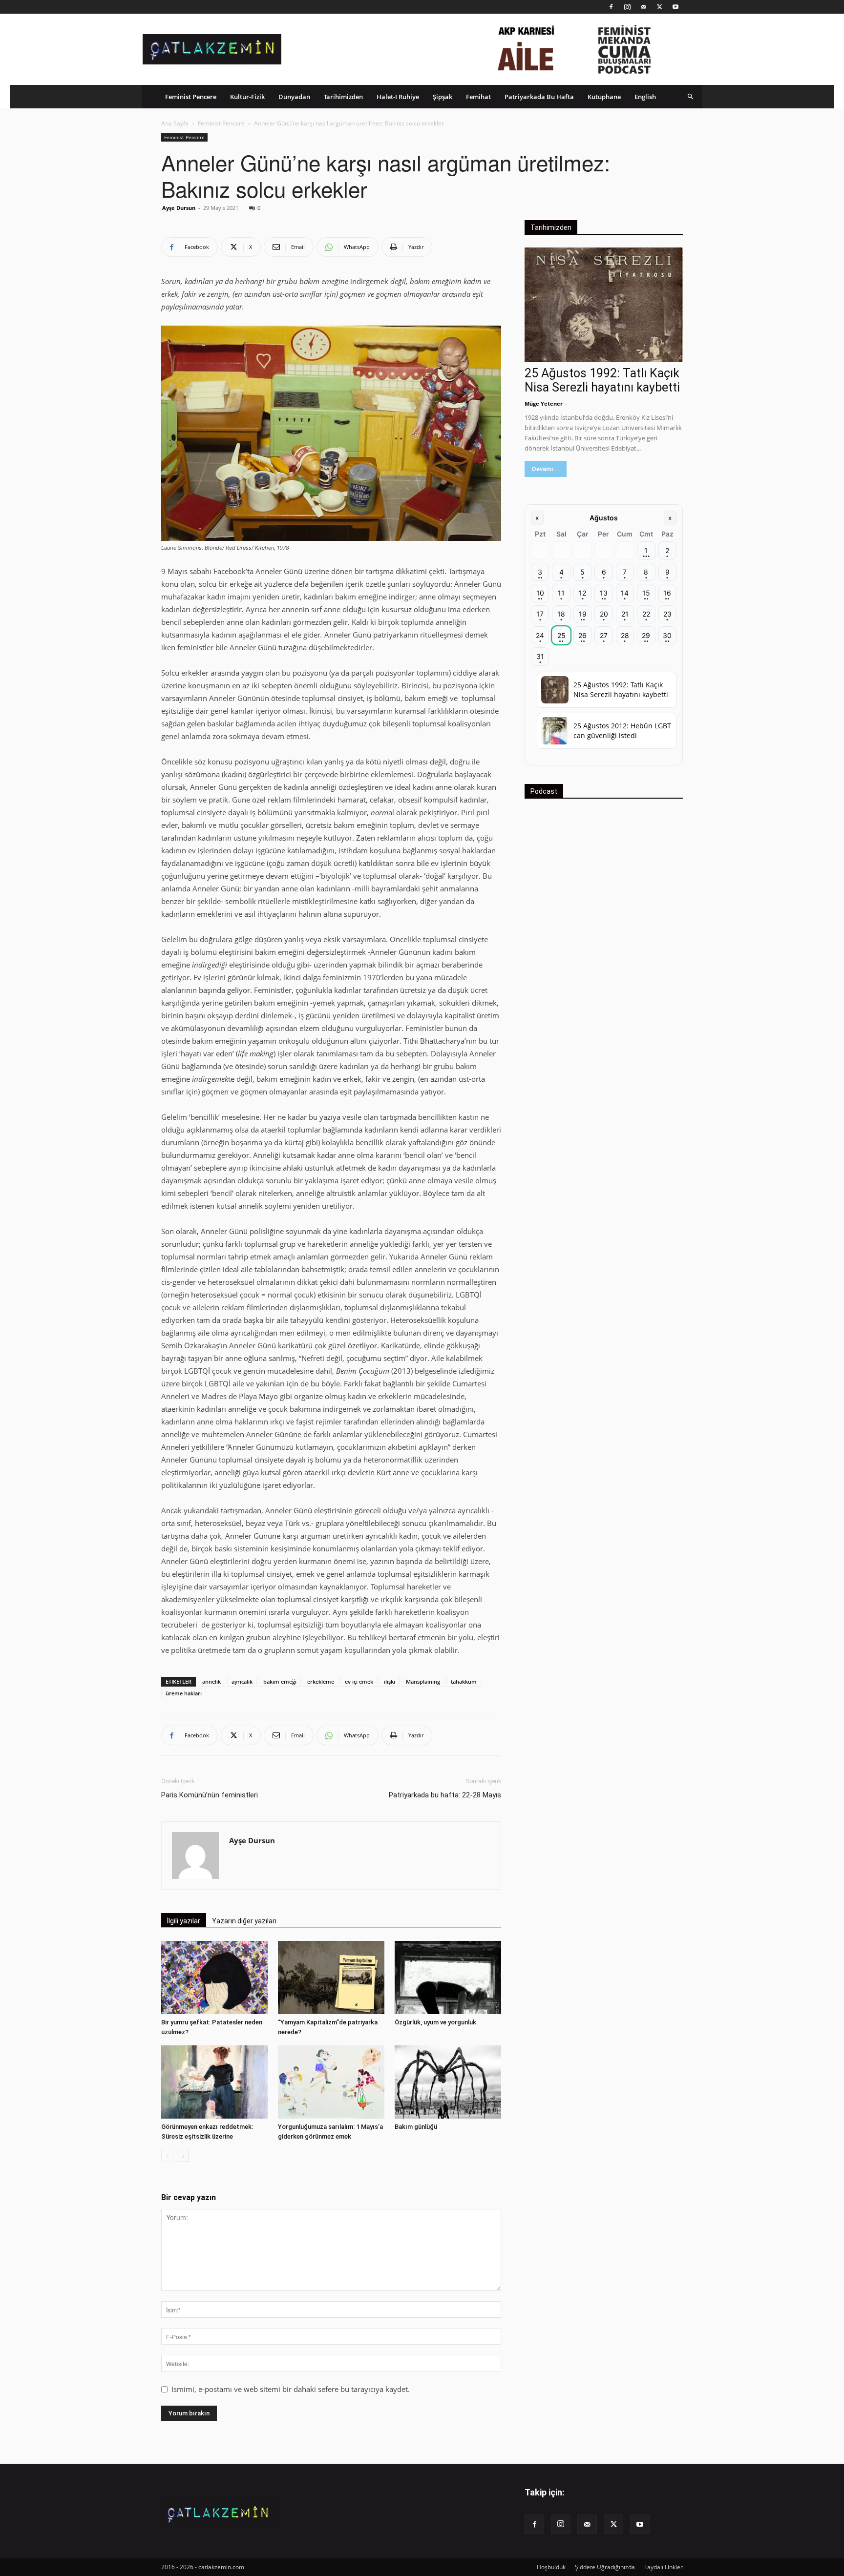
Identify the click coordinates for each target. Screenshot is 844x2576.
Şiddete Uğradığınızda (605, 2567)
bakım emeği (280, 1681)
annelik (211, 1681)
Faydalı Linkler (664, 2567)
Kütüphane (604, 97)
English (645, 97)
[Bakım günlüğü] (448, 2082)
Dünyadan (294, 97)
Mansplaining (423, 1681)
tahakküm (464, 1681)
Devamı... (546, 469)
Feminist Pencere (191, 97)
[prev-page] (167, 2156)
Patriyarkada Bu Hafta (539, 97)
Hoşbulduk (551, 2567)
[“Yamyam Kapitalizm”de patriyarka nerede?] (331, 1978)
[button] (691, 96)
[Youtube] (675, 7)
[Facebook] (611, 7)
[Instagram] (627, 7)
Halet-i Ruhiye (398, 97)
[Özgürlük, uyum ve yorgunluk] (448, 1978)
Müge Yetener (544, 403)
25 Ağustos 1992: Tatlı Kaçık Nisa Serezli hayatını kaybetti (602, 380)
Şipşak (443, 97)
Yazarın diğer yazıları (244, 1921)
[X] (659, 7)
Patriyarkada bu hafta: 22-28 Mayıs (445, 1795)
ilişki (390, 1681)
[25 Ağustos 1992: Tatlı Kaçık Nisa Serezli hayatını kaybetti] (604, 305)
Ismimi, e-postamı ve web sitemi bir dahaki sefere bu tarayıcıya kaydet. (291, 2389)
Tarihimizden (343, 97)
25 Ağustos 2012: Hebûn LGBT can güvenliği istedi (622, 731)
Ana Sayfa (175, 123)
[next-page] (183, 2156)
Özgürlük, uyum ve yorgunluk (435, 2022)
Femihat (478, 97)
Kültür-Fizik (247, 97)
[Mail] (643, 7)
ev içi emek (359, 1681)
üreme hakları (184, 1693)
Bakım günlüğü (416, 2127)
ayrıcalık (242, 1681)
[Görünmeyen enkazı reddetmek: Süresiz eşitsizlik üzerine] (214, 2082)
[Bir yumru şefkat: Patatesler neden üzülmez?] (214, 1978)
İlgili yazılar (184, 1921)
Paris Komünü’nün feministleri (210, 1795)
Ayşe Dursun (179, 208)
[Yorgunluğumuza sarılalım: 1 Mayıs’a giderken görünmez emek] (331, 2082)
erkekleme (321, 1681)
